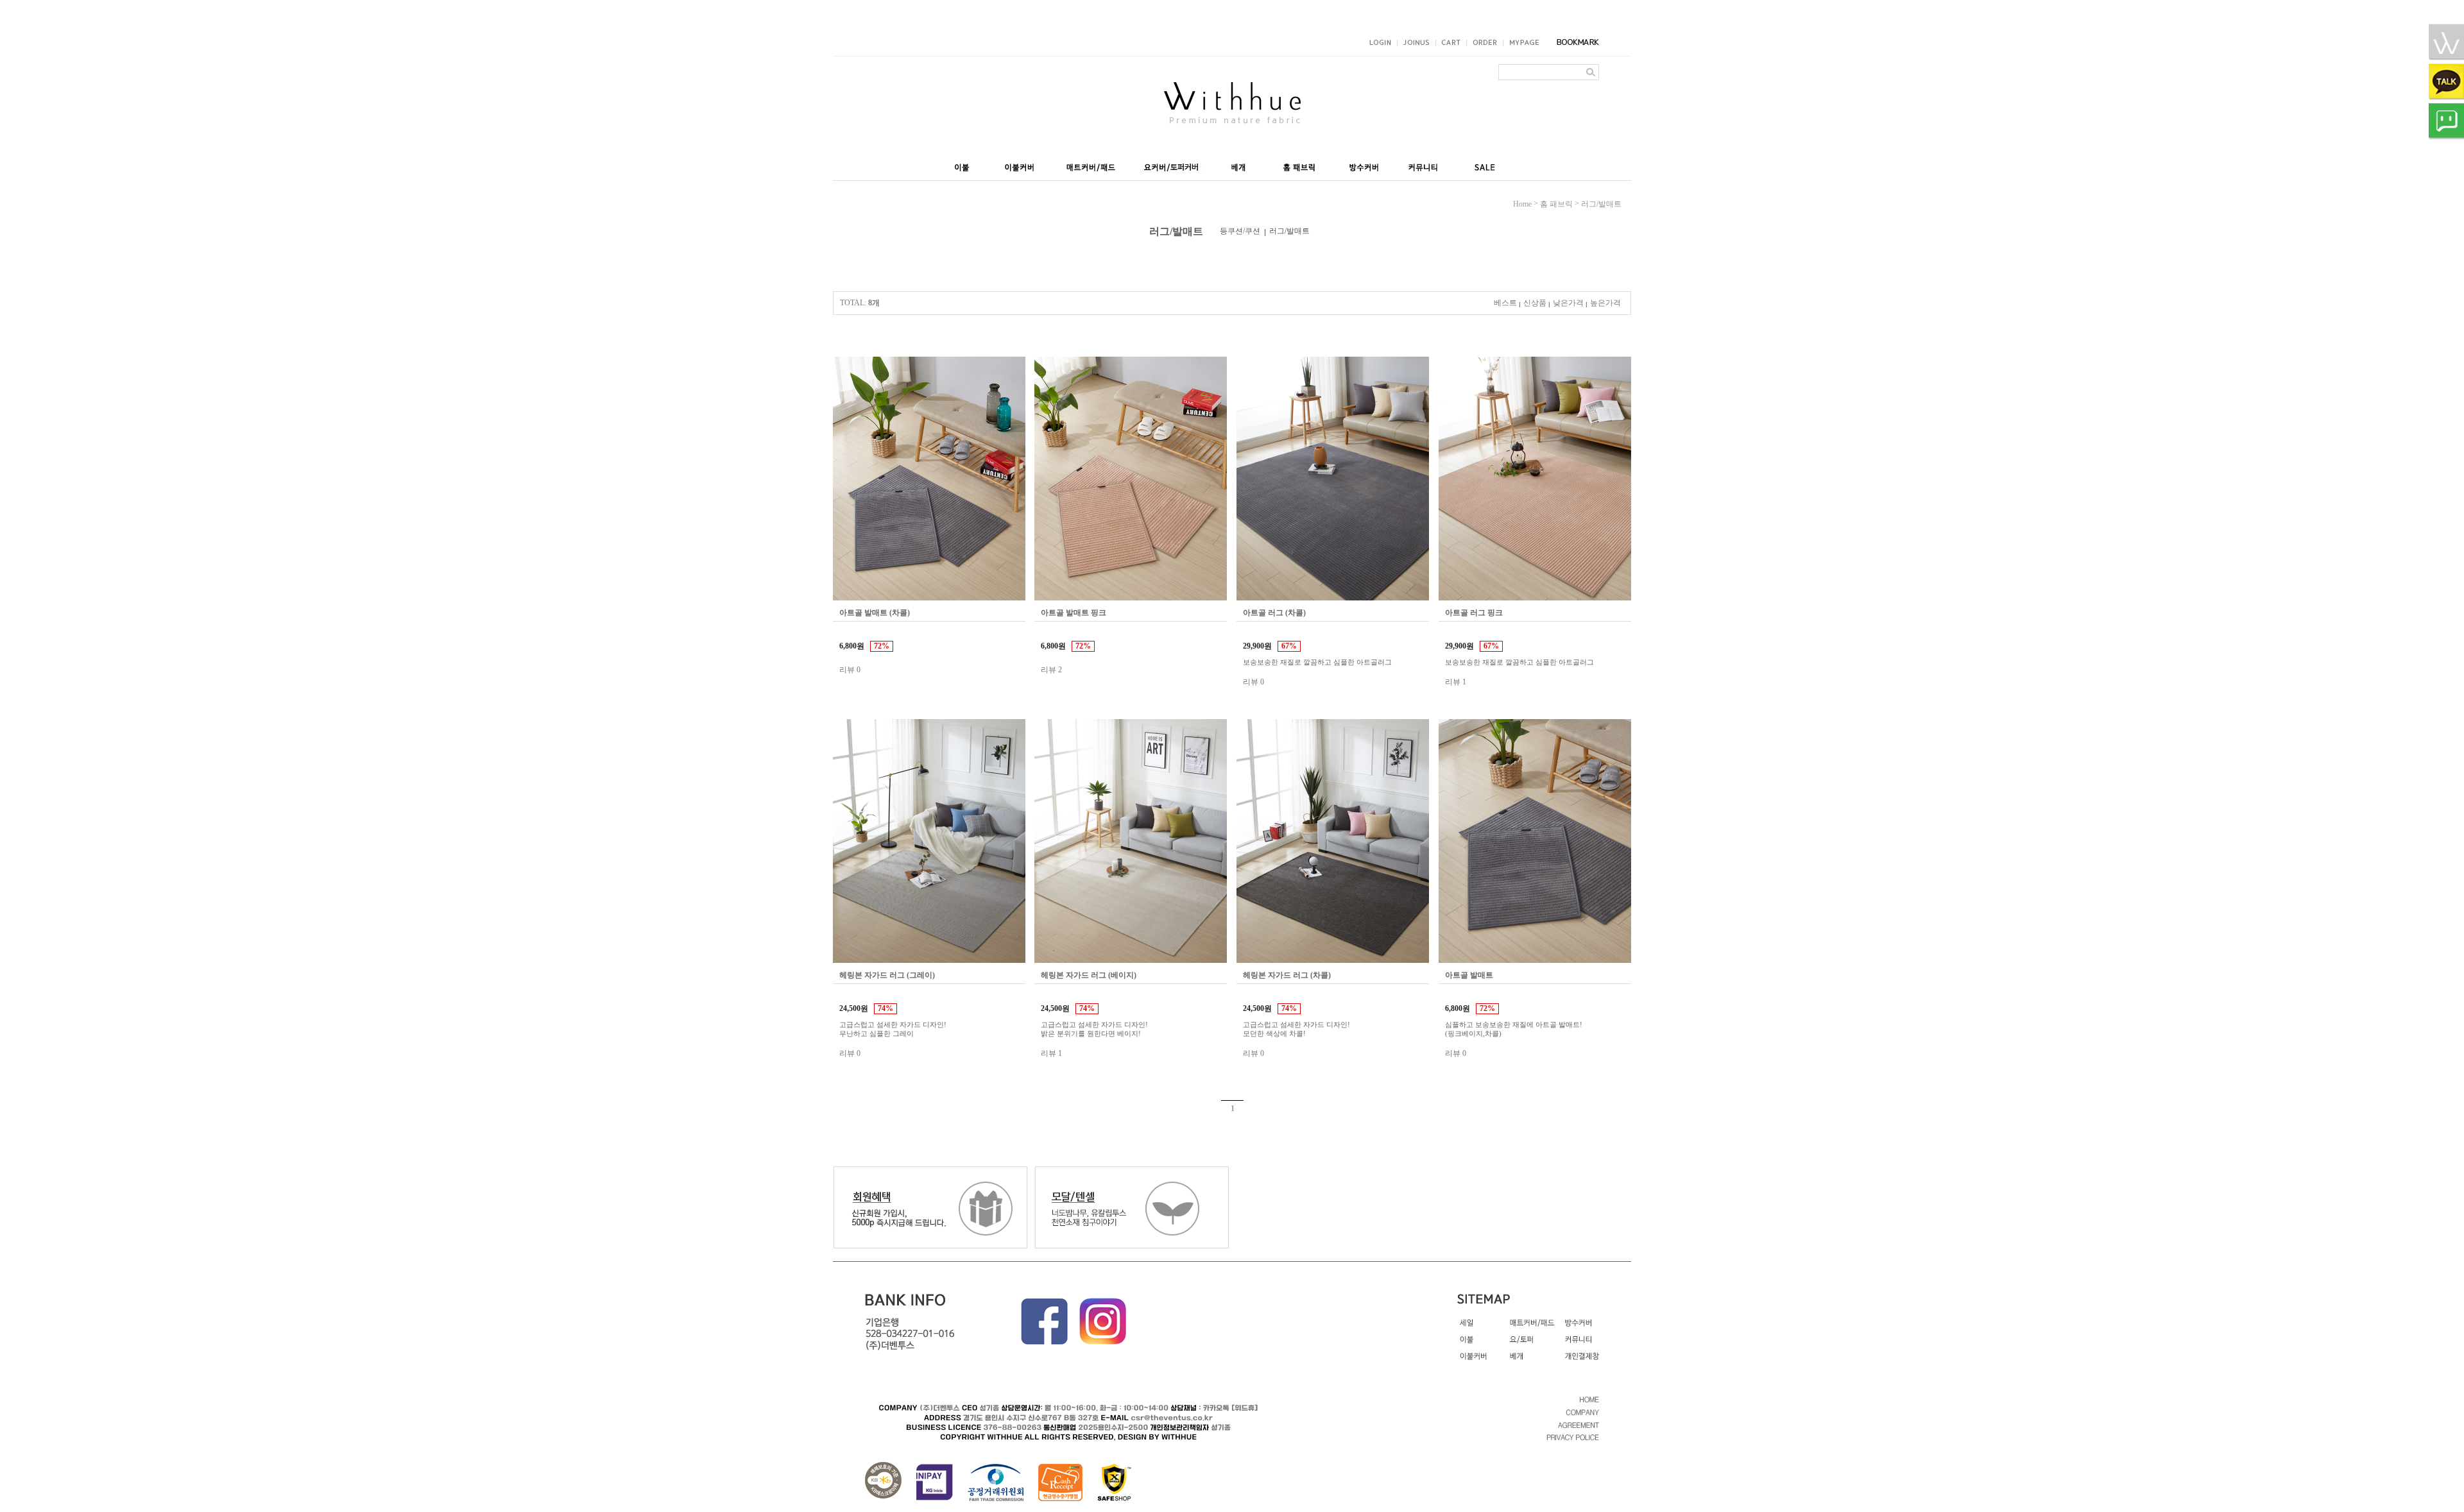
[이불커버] (1020, 164)
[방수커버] (1365, 164)
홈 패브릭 (1556, 204)
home (1522, 204)
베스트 (1505, 303)
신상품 (1535, 303)
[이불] (963, 164)
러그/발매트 (1601, 204)
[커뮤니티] (1425, 164)
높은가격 (1605, 303)
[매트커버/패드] (1091, 164)
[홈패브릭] (1300, 164)
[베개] (1238, 164)
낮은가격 (1568, 303)
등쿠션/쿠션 (1240, 231)
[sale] (1486, 164)
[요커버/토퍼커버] (1170, 164)
